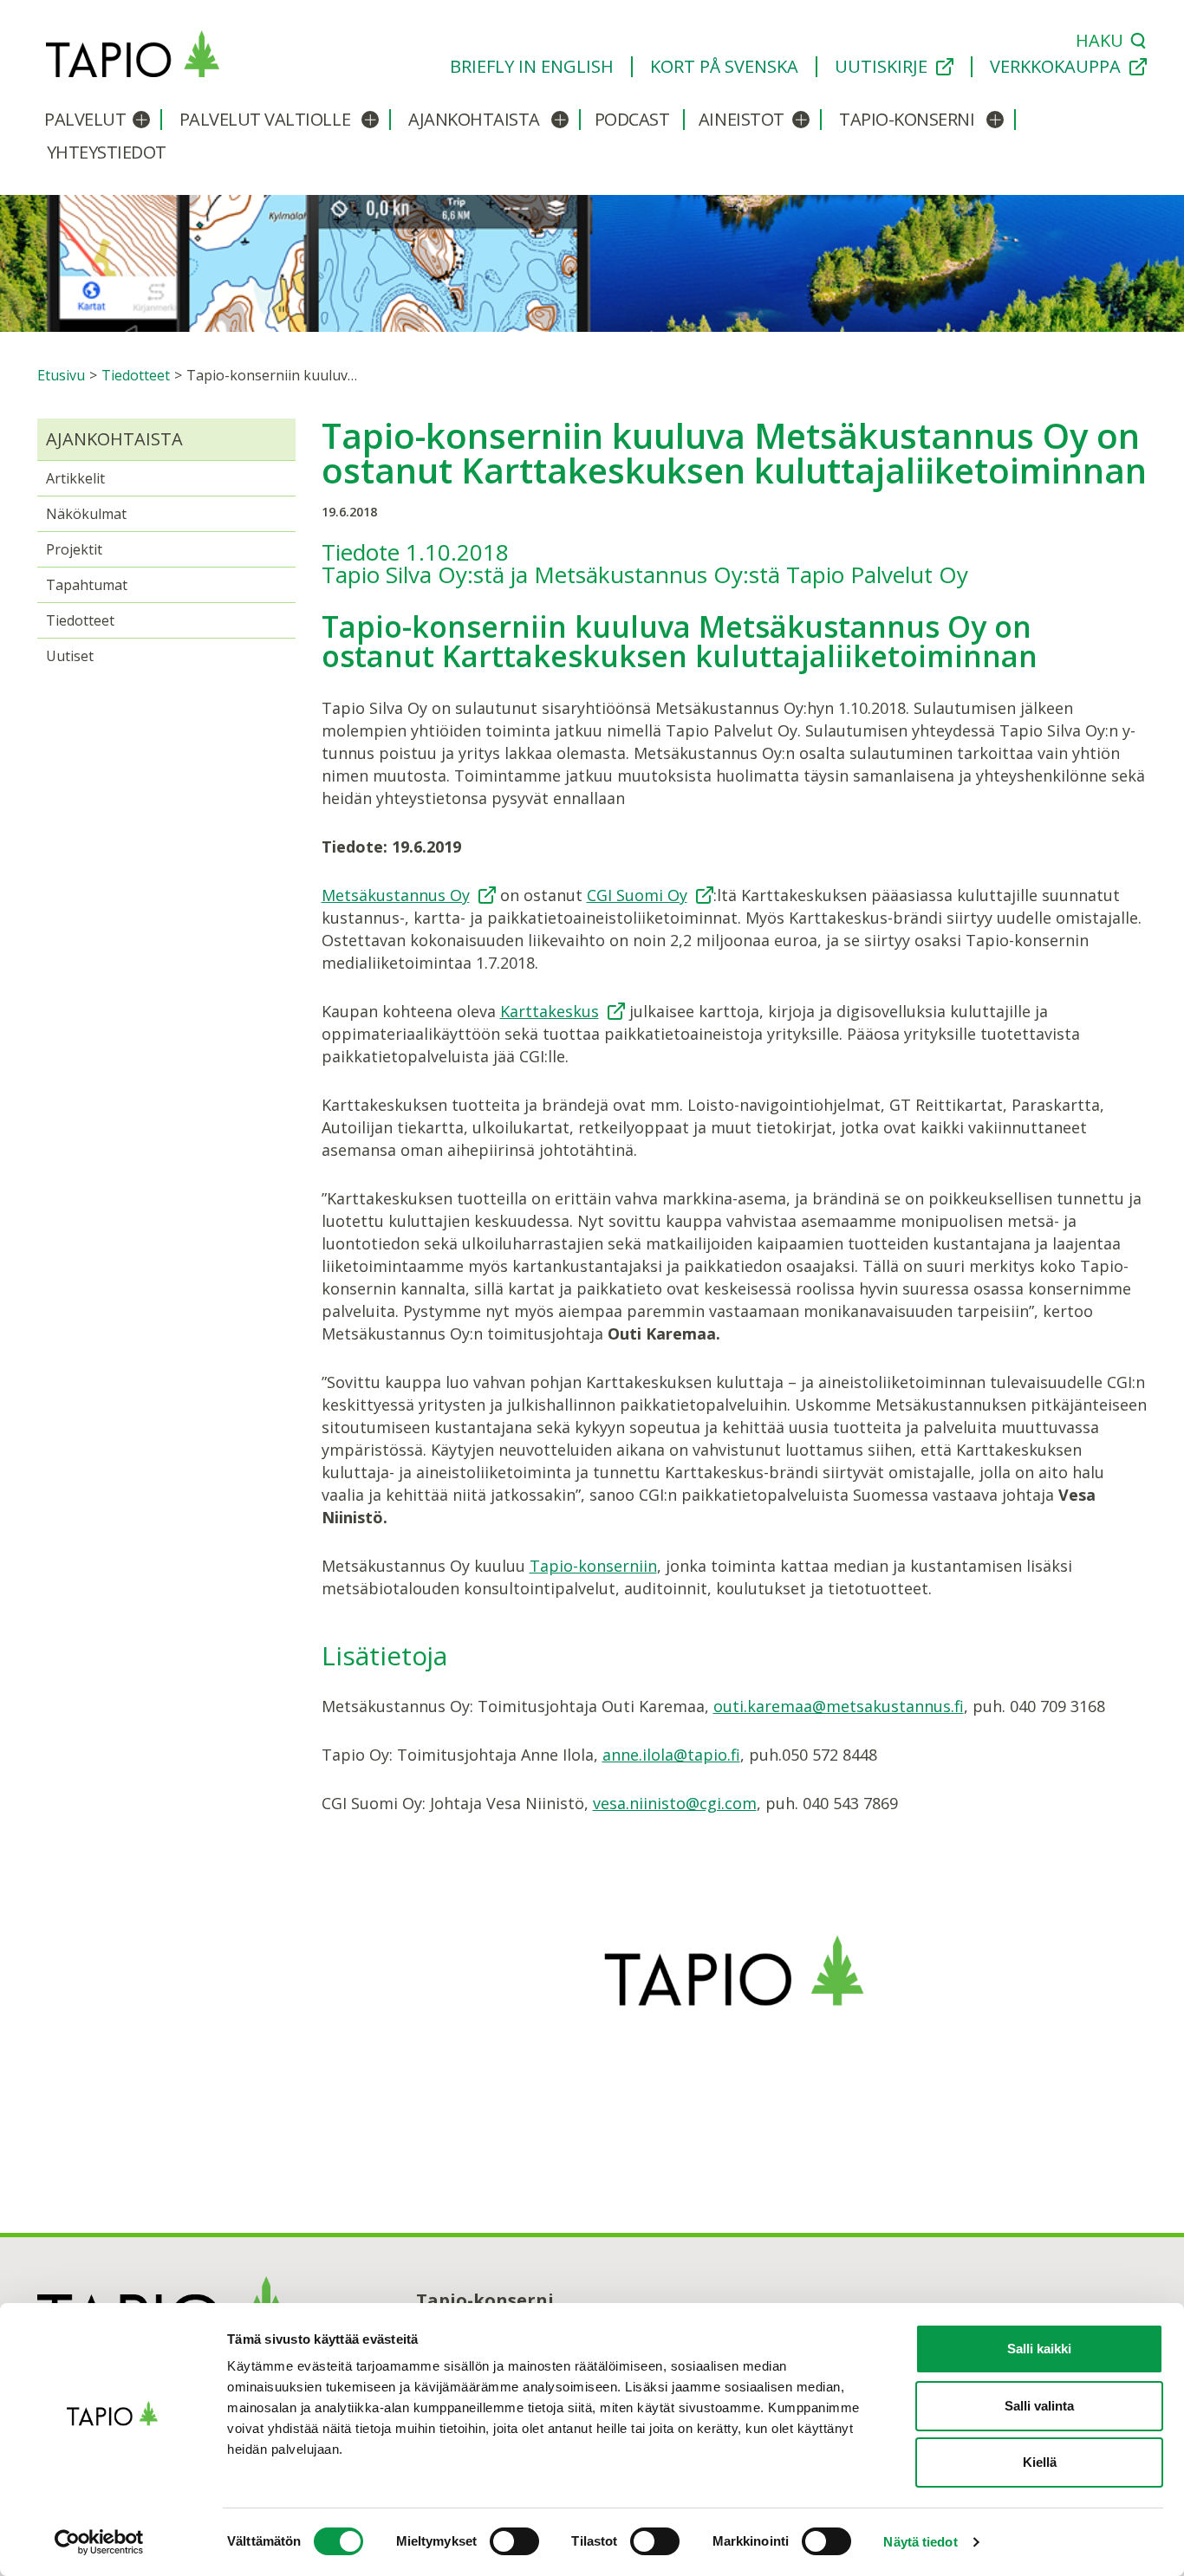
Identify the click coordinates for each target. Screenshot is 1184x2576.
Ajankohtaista (474, 119)
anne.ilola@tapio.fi (671, 1755)
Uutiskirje (881, 67)
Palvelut (85, 119)
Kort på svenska (724, 67)
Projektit (74, 549)
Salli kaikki (1039, 2349)
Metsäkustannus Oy (396, 895)
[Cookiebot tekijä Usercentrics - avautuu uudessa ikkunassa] (112, 2542)
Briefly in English (532, 67)
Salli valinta (1039, 2406)
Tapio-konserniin (593, 1566)
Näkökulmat (86, 514)
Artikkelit (75, 478)
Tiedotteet (80, 620)
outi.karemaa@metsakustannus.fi (839, 1706)
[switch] (514, 2541)
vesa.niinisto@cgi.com (675, 1803)
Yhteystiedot (107, 152)
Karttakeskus (550, 1011)
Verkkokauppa (1055, 67)
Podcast (632, 119)
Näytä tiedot (920, 2542)
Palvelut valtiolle (265, 119)
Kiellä (1040, 2462)
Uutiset (70, 656)
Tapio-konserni (907, 119)
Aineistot (742, 119)
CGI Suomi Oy (637, 895)
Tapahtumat (87, 585)
